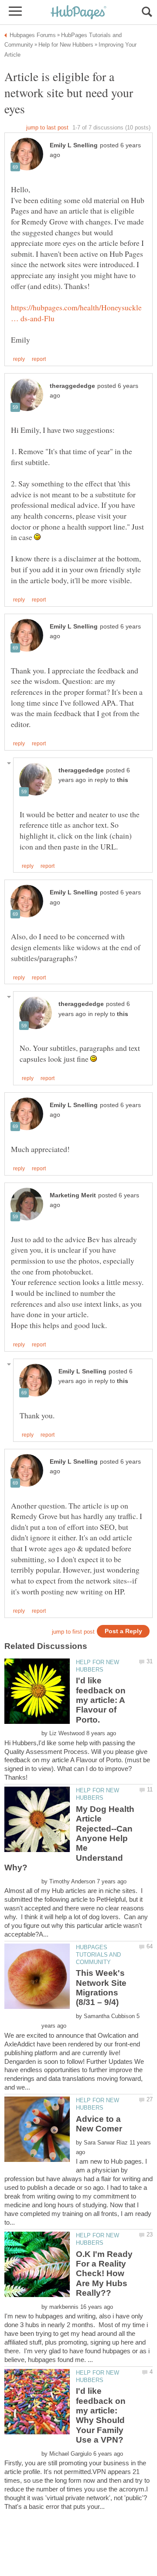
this (123, 780)
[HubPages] (78, 13)
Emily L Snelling (74, 145)
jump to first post (73, 1632)
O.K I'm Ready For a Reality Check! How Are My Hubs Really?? (104, 2274)
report (39, 359)
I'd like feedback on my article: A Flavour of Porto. (101, 1700)
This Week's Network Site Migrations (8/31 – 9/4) (101, 1988)
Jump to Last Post (47, 127)
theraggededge (72, 386)
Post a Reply (123, 1631)
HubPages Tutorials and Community (98, 1955)
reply (19, 359)
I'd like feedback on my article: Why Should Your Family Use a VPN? (101, 2415)
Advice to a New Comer (99, 2124)
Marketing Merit (73, 1195)
